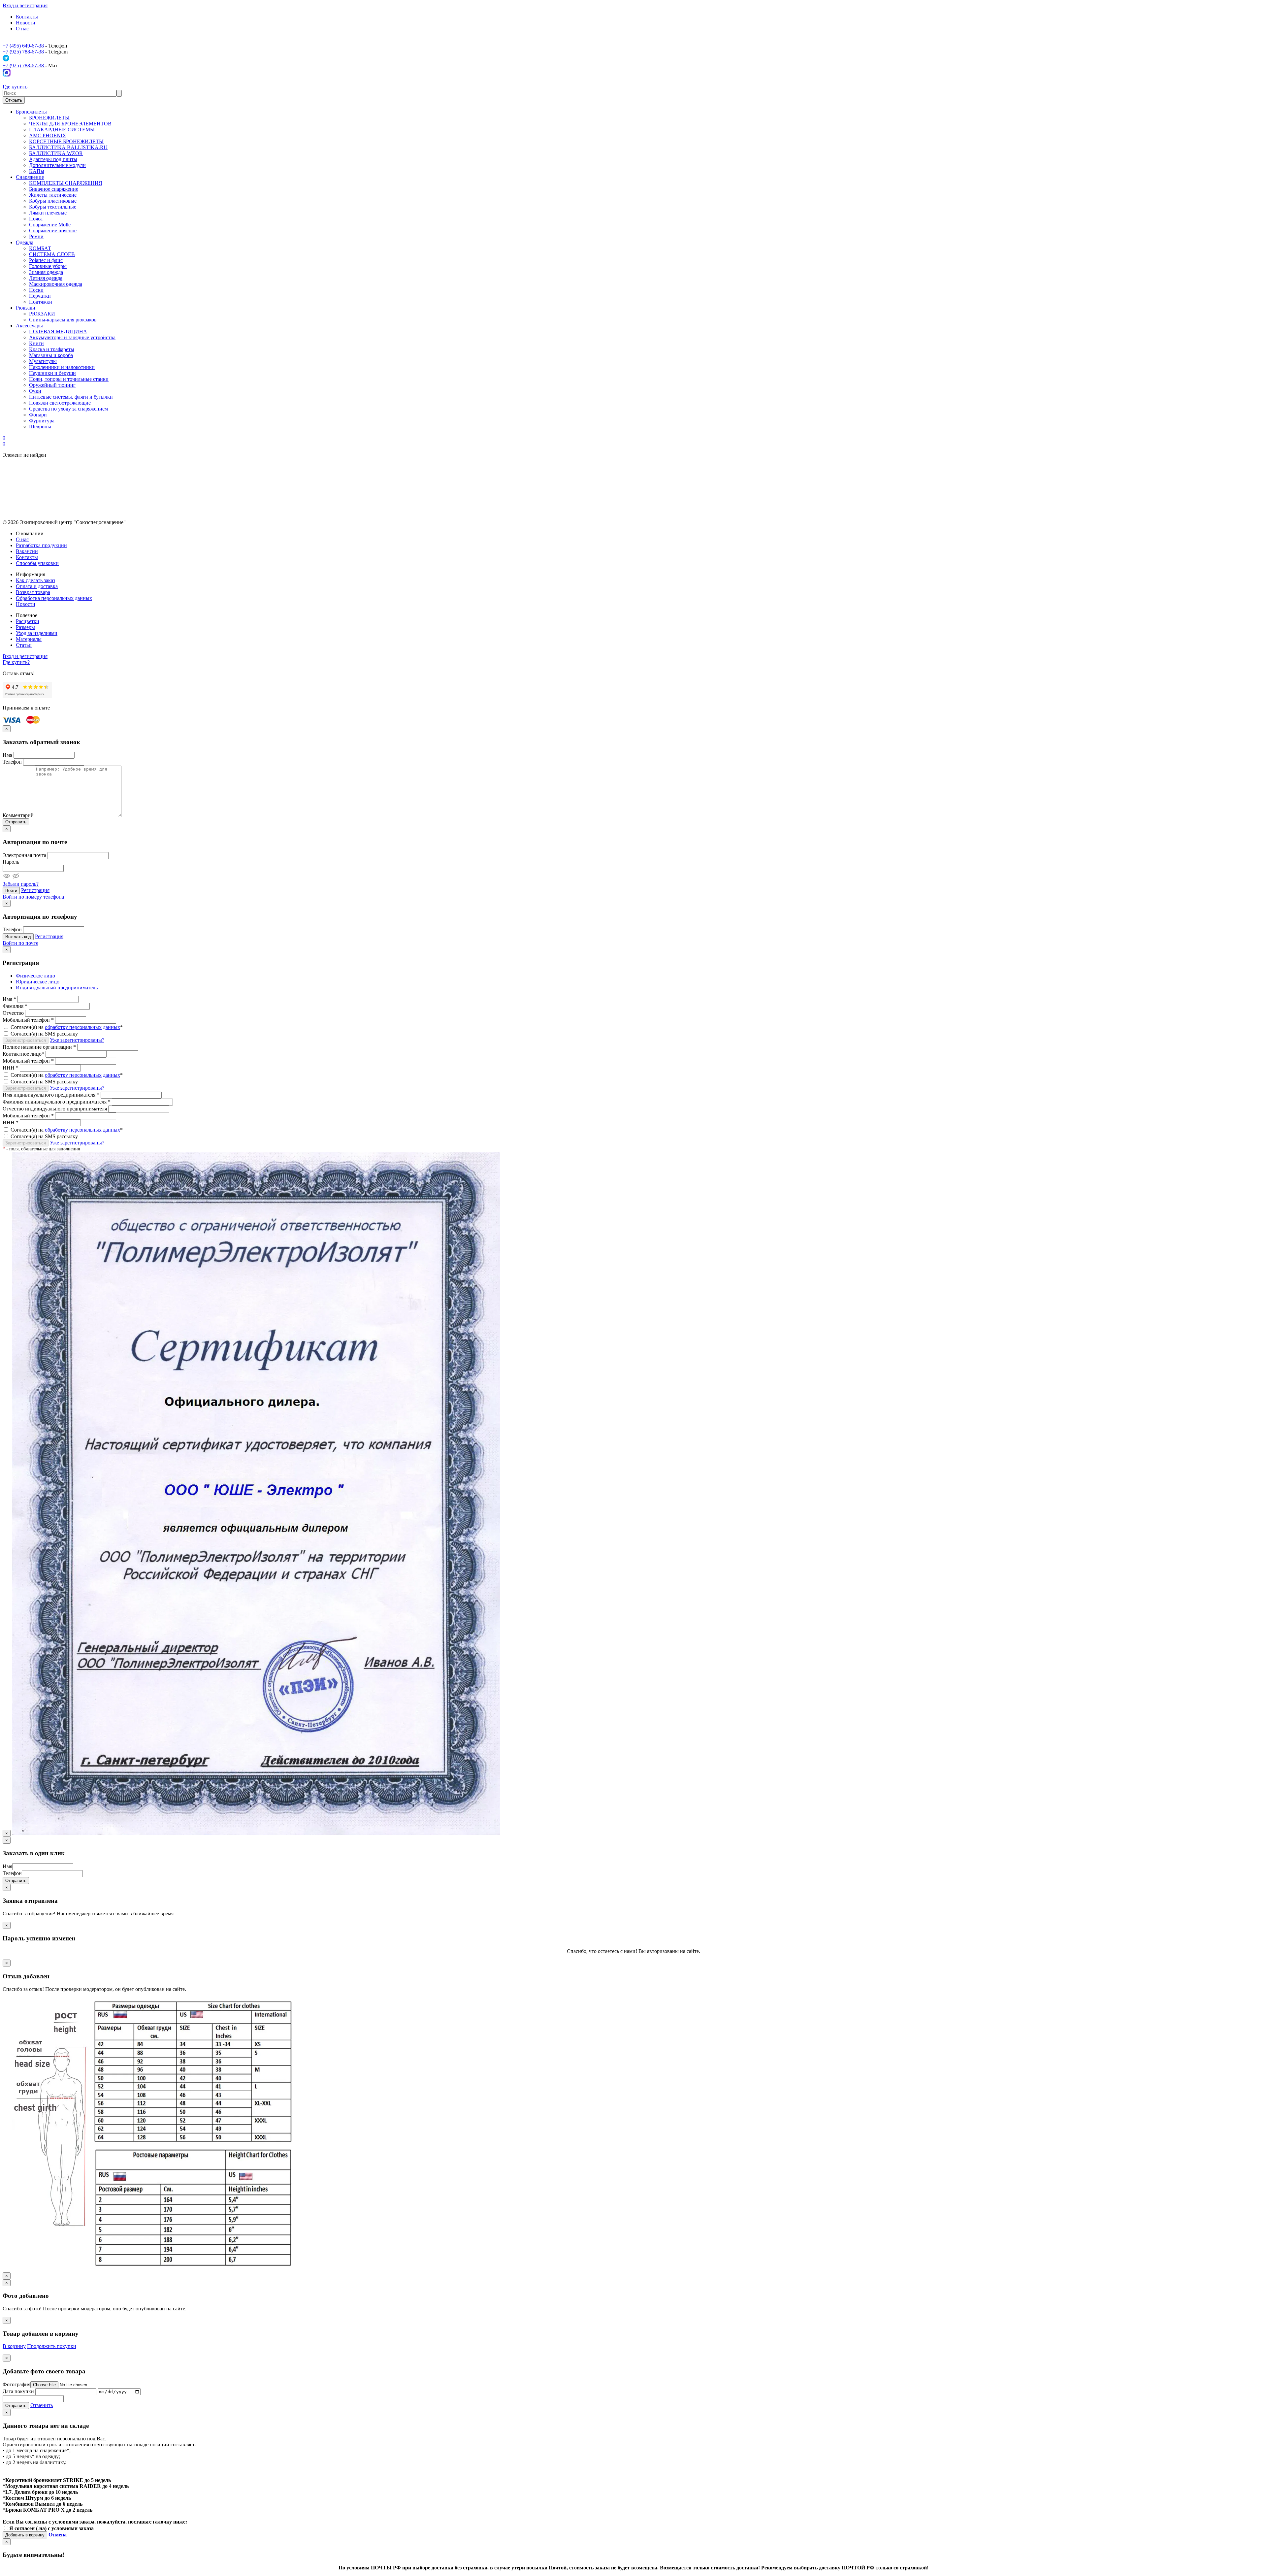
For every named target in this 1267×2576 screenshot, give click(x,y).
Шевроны (40, 427)
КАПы (37, 171)
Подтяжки (41, 302)
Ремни (36, 236)
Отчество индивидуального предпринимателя (55, 1109)
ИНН (11, 1068)
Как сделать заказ (35, 580)
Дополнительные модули (57, 165)
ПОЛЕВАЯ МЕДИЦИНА (58, 331)
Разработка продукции (41, 545)
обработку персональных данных (82, 1027)
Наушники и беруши (52, 373)
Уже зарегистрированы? (77, 1040)
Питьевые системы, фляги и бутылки (71, 397)
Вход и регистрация (25, 5)
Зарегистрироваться (26, 1040)
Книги (36, 343)
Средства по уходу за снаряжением (68, 409)
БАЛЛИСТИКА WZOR (56, 153)
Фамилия (15, 1006)
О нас (22, 29)
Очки (35, 391)
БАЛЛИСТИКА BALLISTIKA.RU (68, 147)
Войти (11, 891)
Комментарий (18, 815)
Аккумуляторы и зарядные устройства (72, 337)
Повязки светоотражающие (60, 403)
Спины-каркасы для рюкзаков (63, 320)
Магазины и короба (51, 355)
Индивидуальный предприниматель (57, 988)
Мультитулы (43, 361)
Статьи (24, 645)
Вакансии (27, 551)
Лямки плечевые (48, 213)
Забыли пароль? (21, 884)
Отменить (42, 2405)
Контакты (27, 17)
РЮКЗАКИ (42, 314)
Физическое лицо (35, 976)
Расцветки (28, 621)
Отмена (58, 2535)
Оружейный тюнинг (52, 385)
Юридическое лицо (38, 982)
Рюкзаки (26, 308)
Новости (26, 23)
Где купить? (16, 662)
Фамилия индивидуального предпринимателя (57, 1102)
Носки (36, 290)
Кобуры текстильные (53, 207)
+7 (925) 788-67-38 (24, 52)
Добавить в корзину (25, 2535)
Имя (7, 755)
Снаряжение (30, 177)
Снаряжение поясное (53, 231)
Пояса (36, 219)
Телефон (12, 762)
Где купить (15, 87)
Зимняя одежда (46, 272)
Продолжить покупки (52, 2346)
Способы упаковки (37, 563)
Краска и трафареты (52, 349)
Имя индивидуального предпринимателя (51, 1095)
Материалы (29, 639)
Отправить (16, 822)
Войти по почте (20, 943)
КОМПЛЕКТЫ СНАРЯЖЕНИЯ (66, 183)
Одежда (25, 242)
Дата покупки (18, 2391)
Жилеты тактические (53, 195)
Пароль (11, 862)
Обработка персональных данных (54, 598)
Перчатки (40, 296)
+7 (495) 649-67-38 (24, 46)
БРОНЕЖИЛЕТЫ (49, 118)
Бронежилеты (31, 112)
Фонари (38, 415)
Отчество (13, 1013)
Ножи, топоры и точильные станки (69, 379)
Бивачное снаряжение (54, 189)
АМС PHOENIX (48, 135)
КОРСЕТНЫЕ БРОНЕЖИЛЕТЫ (66, 141)
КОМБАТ (40, 248)
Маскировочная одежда (56, 284)
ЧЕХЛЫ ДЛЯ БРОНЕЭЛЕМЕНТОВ (70, 124)
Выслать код (18, 937)
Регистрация (35, 890)
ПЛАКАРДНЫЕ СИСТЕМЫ (62, 130)
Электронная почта (24, 855)
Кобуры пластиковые (53, 201)
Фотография (16, 2384)
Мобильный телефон (28, 1020)
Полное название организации (39, 1047)
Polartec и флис (46, 260)
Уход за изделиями (37, 633)
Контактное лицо (23, 1054)
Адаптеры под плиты (53, 159)
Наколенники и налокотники (62, 367)
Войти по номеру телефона (33, 897)
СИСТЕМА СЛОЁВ (52, 254)
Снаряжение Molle (50, 225)
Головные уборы (48, 266)
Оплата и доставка (37, 586)
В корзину (14, 2346)
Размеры (25, 627)
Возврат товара (33, 592)
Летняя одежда (46, 278)
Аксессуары (29, 326)
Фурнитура (42, 421)
